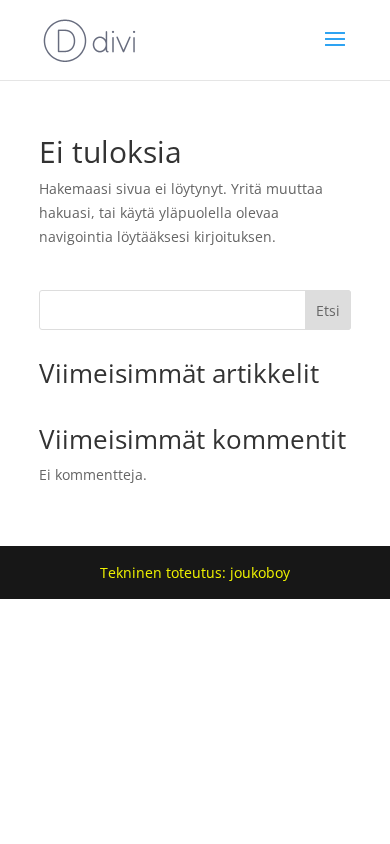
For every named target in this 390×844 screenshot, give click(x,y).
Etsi (328, 310)
